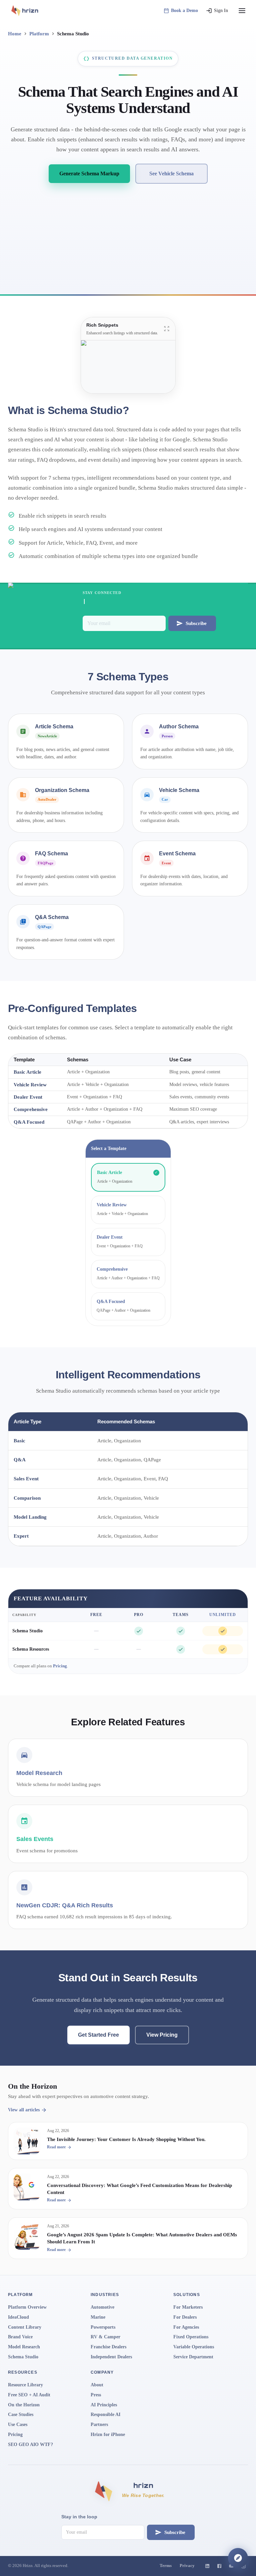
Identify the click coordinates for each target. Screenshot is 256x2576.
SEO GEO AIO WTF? (30, 2444)
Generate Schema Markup (89, 173)
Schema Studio (27, 1631)
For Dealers (185, 2317)
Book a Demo (184, 10)
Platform (39, 33)
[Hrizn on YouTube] (231, 2566)
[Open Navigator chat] (238, 2558)
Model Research (24, 2347)
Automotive (102, 2307)
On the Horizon (24, 2405)
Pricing (60, 1666)
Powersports (103, 2327)
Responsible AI (105, 2414)
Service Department (193, 2357)
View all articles (24, 2110)
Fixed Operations (191, 2337)
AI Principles (104, 2405)
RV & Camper (105, 2337)
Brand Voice (20, 2337)
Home (15, 33)
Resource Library (25, 2385)
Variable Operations (194, 2347)
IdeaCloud (18, 2317)
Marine (98, 2317)
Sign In (221, 10)
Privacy (187, 2566)
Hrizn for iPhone (108, 2434)
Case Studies (21, 2414)
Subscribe (196, 623)
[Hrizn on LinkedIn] (207, 2566)
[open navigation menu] (242, 11)
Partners (99, 2424)
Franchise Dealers (108, 2347)
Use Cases (18, 2424)
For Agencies (186, 2327)
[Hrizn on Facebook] (219, 2566)
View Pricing (162, 2035)
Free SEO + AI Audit (29, 2395)
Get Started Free (98, 2035)
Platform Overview (27, 2307)
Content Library (25, 2327)
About (97, 2385)
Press (96, 2395)
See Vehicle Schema (171, 173)
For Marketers (188, 2307)
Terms (166, 2566)
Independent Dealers (111, 2357)
